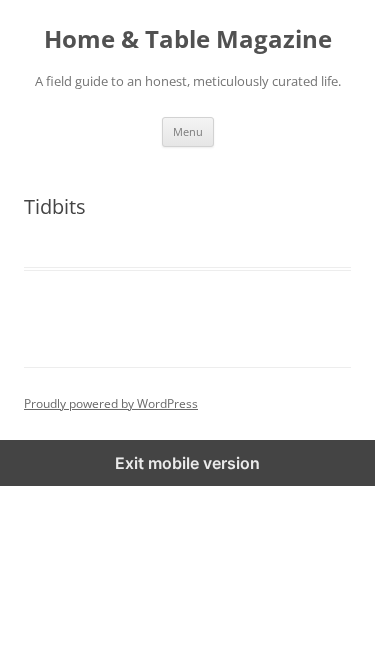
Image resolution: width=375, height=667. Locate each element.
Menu (188, 131)
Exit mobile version (187, 463)
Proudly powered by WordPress (111, 403)
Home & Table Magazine (188, 39)
